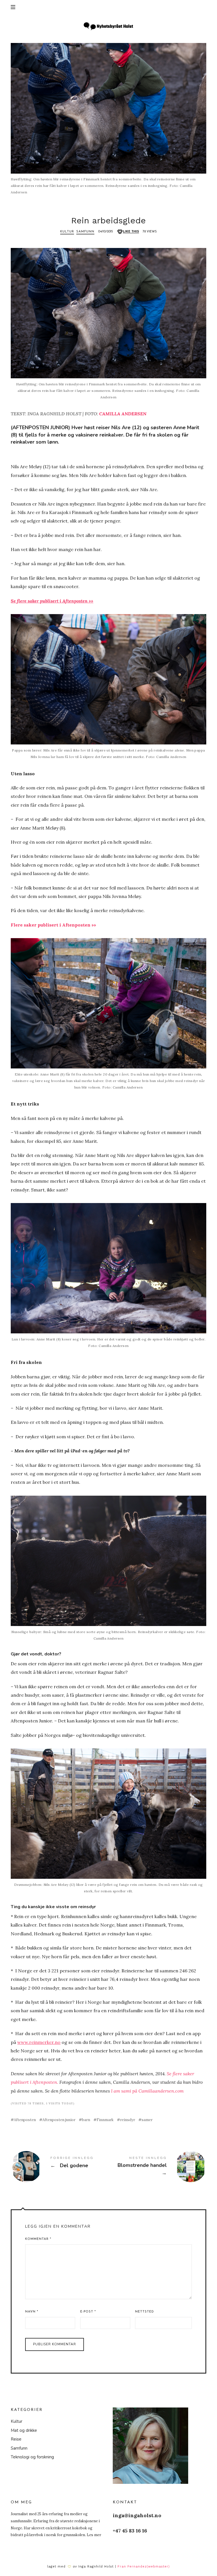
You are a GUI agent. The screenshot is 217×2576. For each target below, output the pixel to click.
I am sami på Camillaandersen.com (147, 2091)
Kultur (67, 232)
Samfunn (85, 232)
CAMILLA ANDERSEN (123, 414)
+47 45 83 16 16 (130, 2531)
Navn (32, 2312)
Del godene (60, 2167)
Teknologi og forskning (32, 2457)
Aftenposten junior (59, 2120)
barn (86, 2120)
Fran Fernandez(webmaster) (144, 2567)
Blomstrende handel (157, 2167)
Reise (16, 2439)
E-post (88, 2312)
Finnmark (105, 2120)
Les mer (94, 2535)
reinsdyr (128, 2120)
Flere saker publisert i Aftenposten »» (53, 925)
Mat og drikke (24, 2430)
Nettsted (145, 2312)
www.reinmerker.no (39, 2042)
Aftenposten (25, 2120)
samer (147, 2120)
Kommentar (38, 2239)
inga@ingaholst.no (137, 2515)
